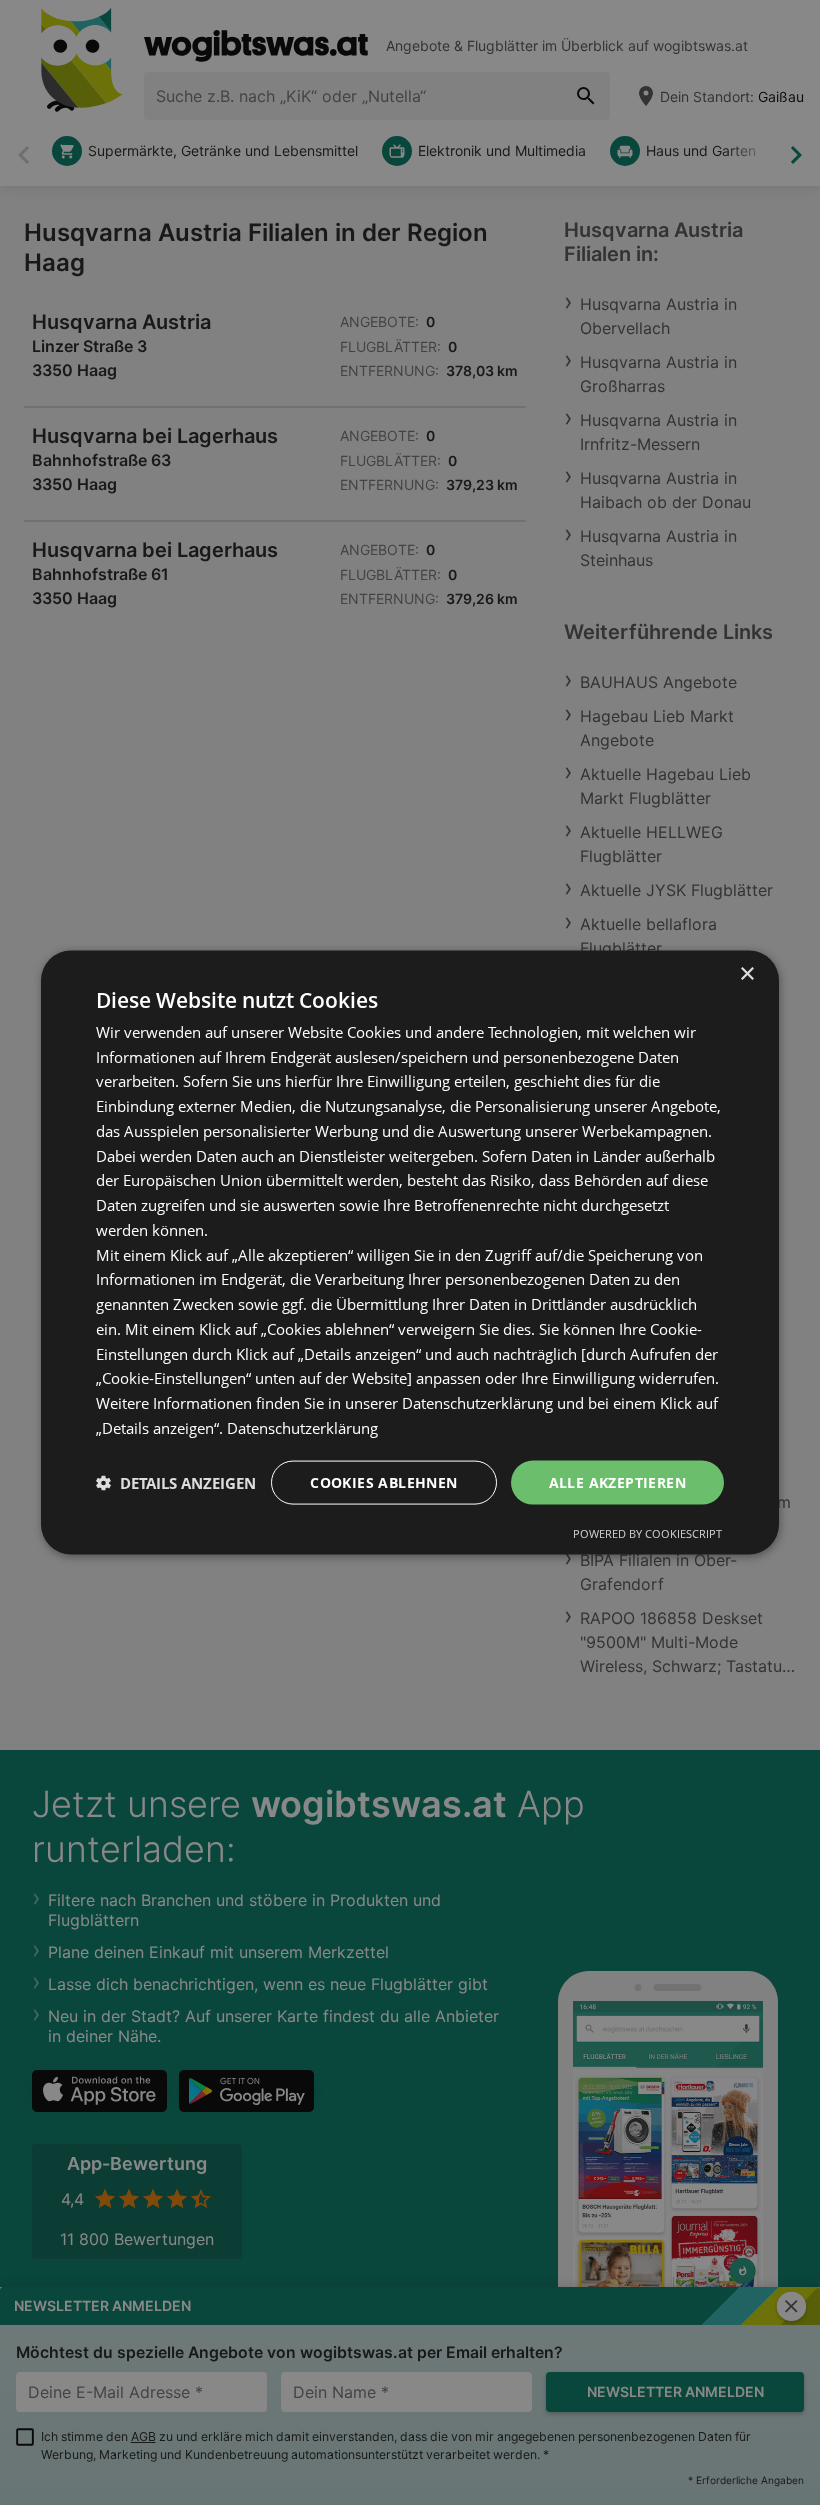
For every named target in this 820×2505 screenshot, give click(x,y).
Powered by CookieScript (647, 1533)
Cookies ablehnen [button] (383, 1481)
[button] (176, 1483)
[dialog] (410, 1252)
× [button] (746, 973)
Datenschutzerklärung (302, 1427)
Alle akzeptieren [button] (617, 1481)
